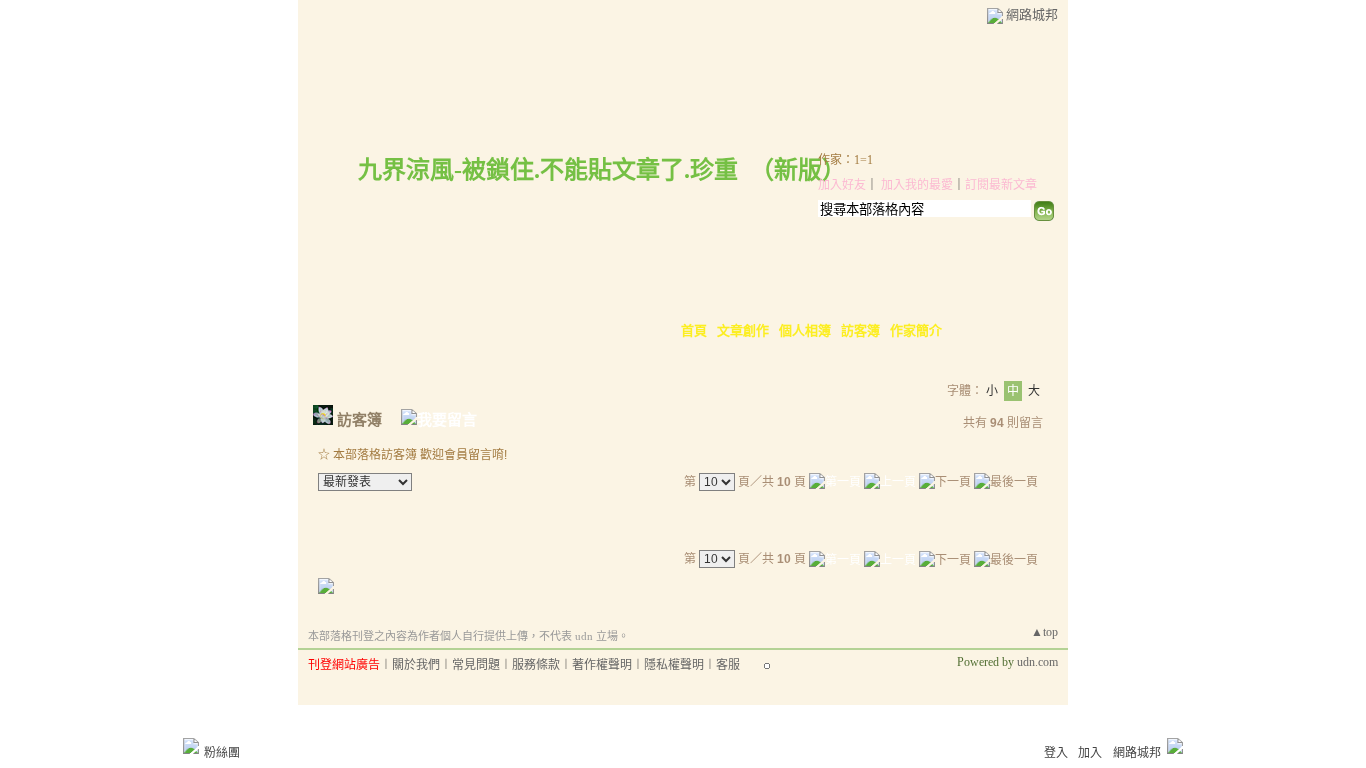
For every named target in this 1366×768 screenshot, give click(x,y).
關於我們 (416, 665)
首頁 (694, 330)
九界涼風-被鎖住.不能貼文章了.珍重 (548, 170)
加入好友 (842, 185)
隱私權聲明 (674, 665)
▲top (1044, 632)
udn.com (1037, 662)
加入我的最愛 (917, 185)
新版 (798, 170)
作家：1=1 (845, 160)
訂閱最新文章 (1001, 185)
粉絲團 (222, 753)
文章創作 (743, 330)
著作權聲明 (602, 665)
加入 (1090, 753)
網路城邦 (1032, 14)
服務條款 (536, 665)
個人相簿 (805, 330)
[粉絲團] (191, 746)
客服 (728, 665)
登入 (1056, 753)
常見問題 (476, 665)
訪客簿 (860, 330)
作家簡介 (916, 330)
